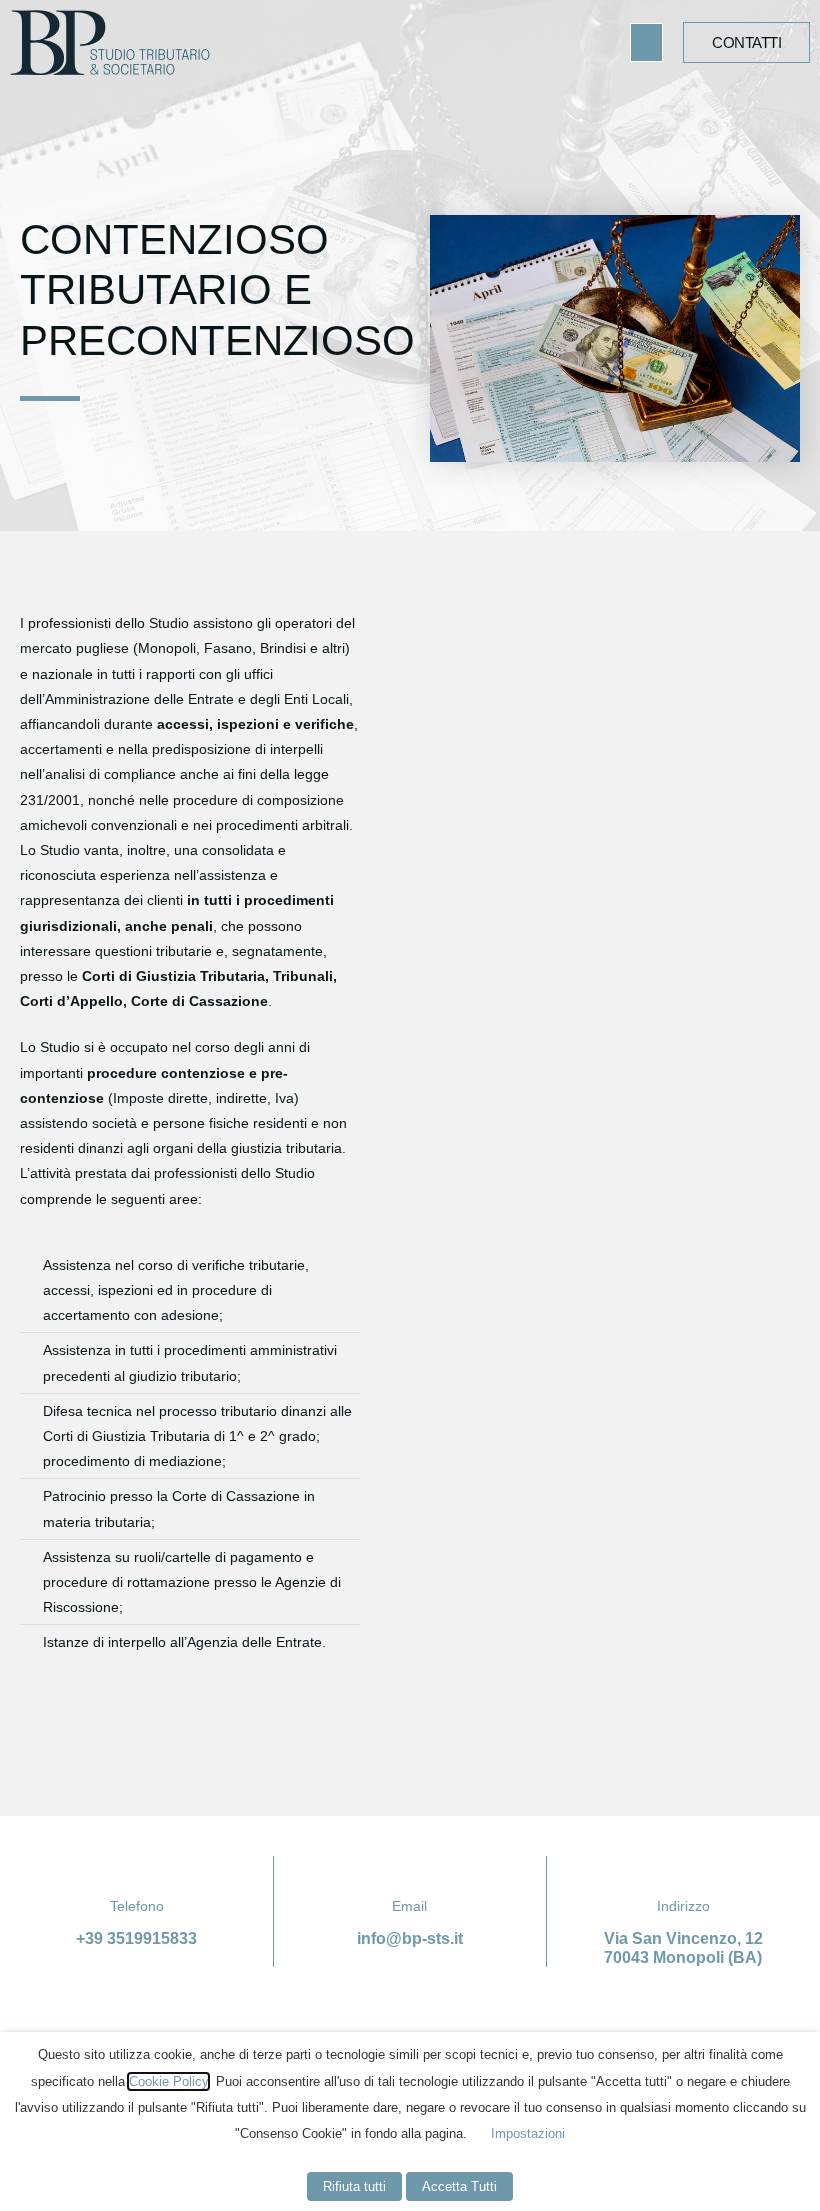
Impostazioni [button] (528, 2133)
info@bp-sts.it (410, 1938)
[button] (647, 43)
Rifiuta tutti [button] (354, 2186)
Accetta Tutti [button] (459, 2186)
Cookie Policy (168, 2081)
